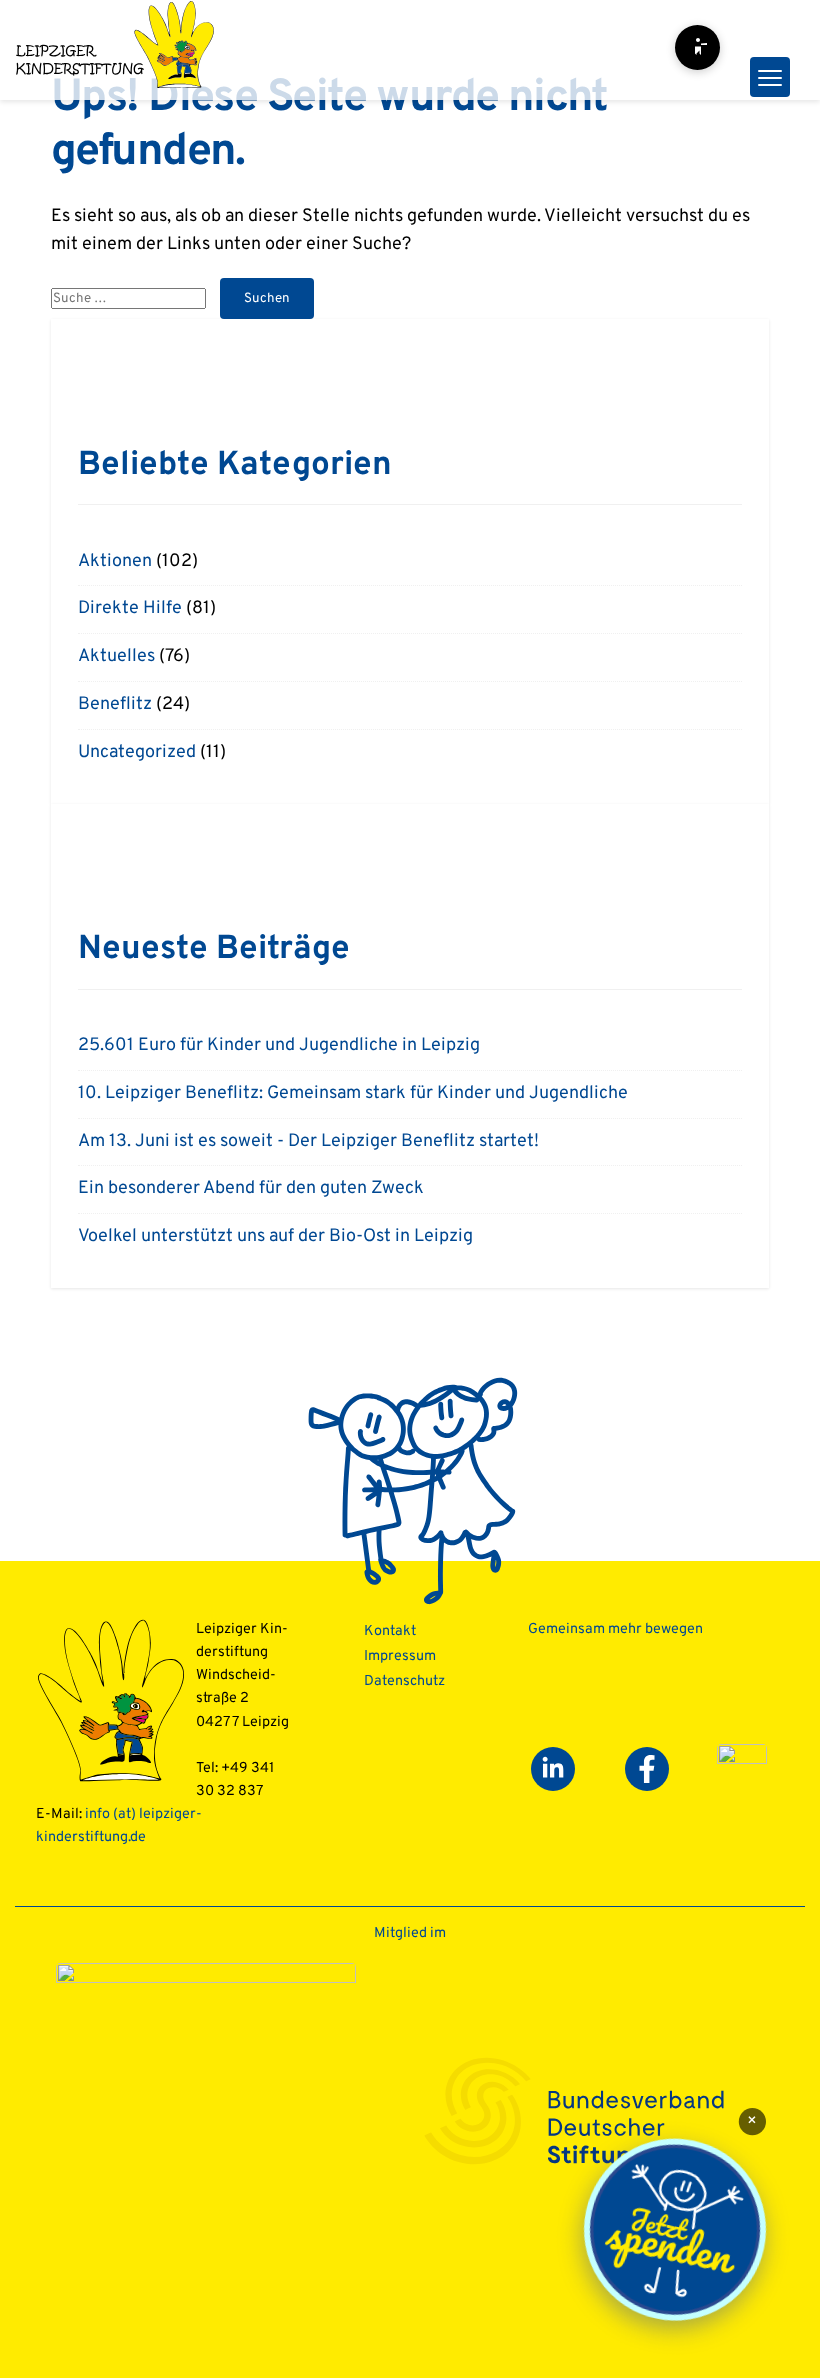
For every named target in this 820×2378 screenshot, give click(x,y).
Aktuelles (116, 656)
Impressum (400, 1656)
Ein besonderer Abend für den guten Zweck (251, 1188)
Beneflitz (115, 704)
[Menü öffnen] (770, 77)
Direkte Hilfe (130, 608)
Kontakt (390, 1631)
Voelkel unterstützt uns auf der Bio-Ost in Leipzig (275, 1236)
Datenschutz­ (404, 1681)
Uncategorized (137, 752)
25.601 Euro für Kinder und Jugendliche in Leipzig (279, 1045)
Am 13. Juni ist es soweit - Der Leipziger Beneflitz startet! (308, 1141)
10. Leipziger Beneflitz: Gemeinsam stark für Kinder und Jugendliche (353, 1093)
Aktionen (115, 561)
